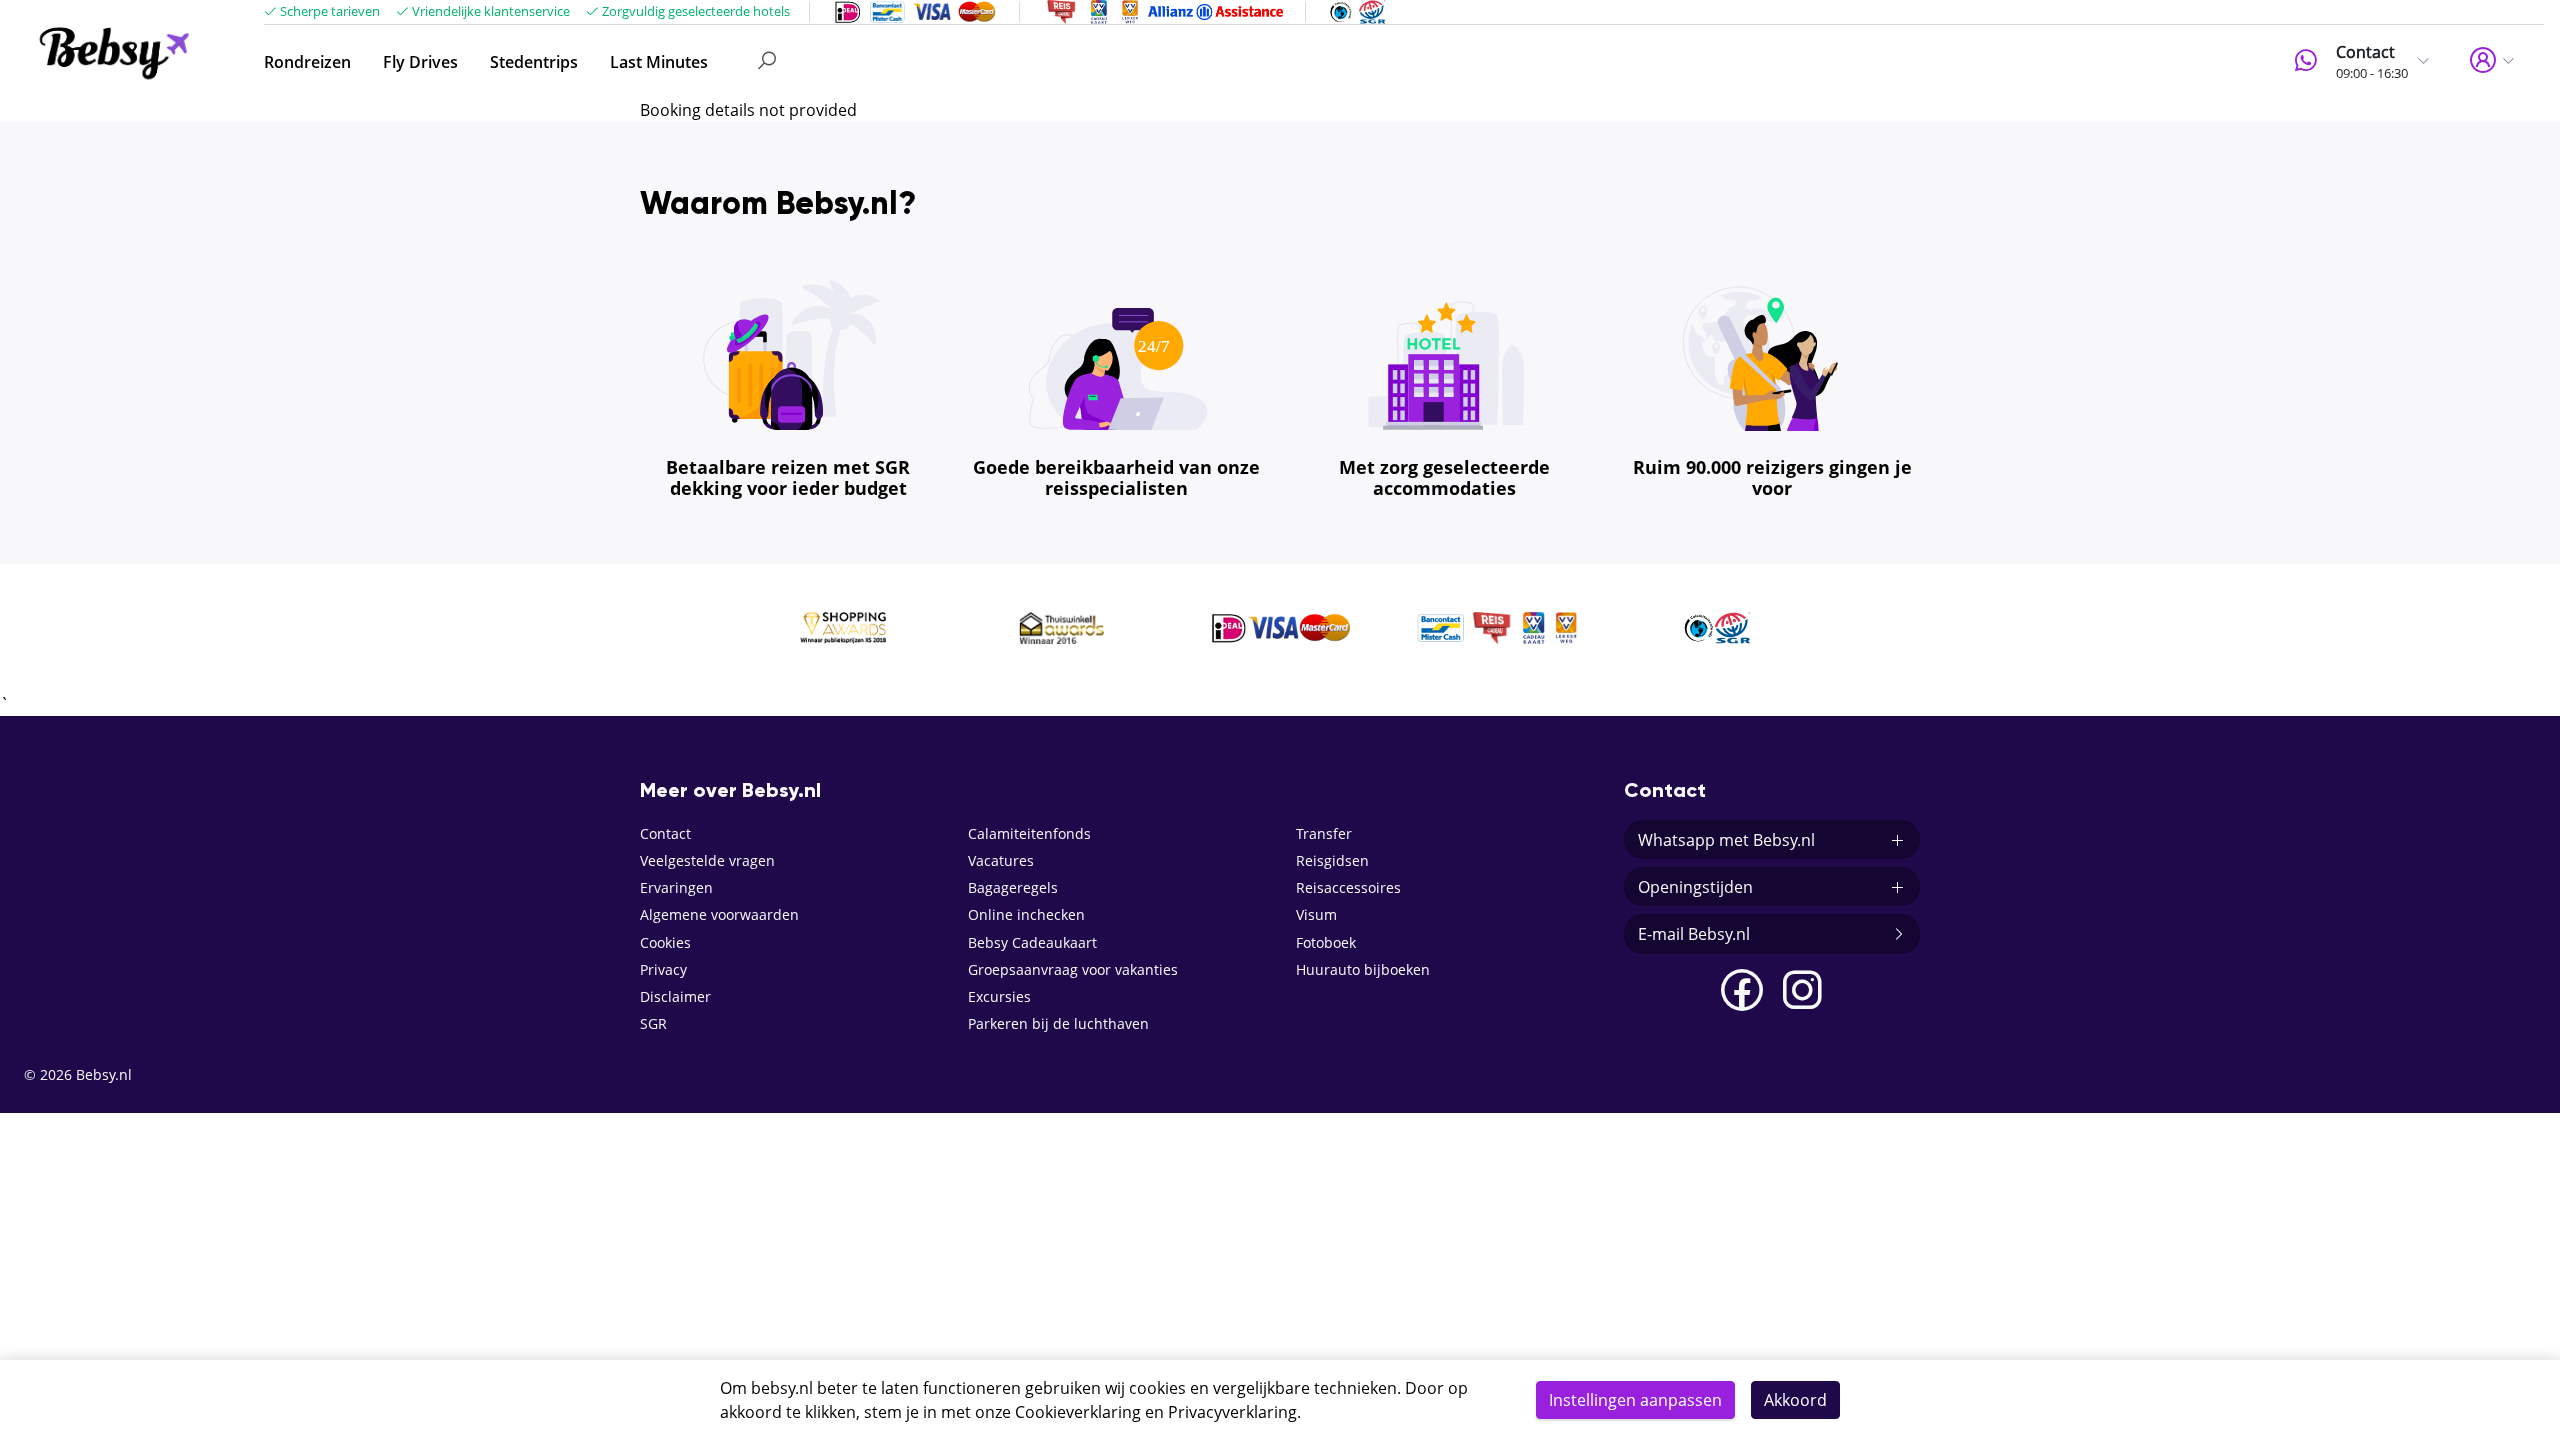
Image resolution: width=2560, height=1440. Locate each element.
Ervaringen (676, 887)
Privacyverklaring (1232, 1412)
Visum (1316, 914)
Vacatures (1001, 860)
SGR (653, 1023)
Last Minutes (659, 62)
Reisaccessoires (1348, 887)
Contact (665, 833)
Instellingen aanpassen (1635, 1400)
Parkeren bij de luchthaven (1058, 1023)
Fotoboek (1326, 942)
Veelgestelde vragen (707, 860)
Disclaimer (675, 996)
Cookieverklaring (1078, 1412)
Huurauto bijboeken (1363, 969)
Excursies (999, 996)
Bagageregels (1013, 887)
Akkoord (1795, 1400)
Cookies (665, 942)
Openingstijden (1695, 887)
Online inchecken (1026, 914)
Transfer (1324, 833)
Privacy (663, 969)
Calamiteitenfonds (1029, 833)
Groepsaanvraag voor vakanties (1073, 969)
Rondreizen (307, 62)
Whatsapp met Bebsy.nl (1726, 840)
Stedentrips (534, 62)
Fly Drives (420, 62)
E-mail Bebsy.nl (1694, 934)
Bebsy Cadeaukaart (1032, 942)
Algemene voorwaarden (719, 914)
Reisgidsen (1332, 860)
